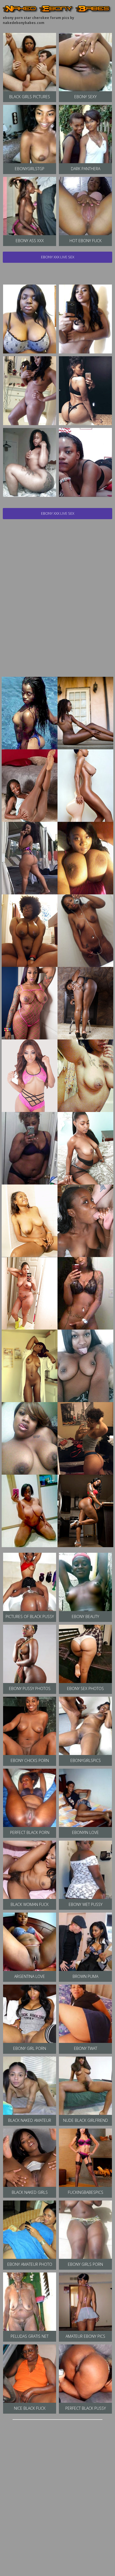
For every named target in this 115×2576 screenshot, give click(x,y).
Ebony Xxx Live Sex (58, 257)
